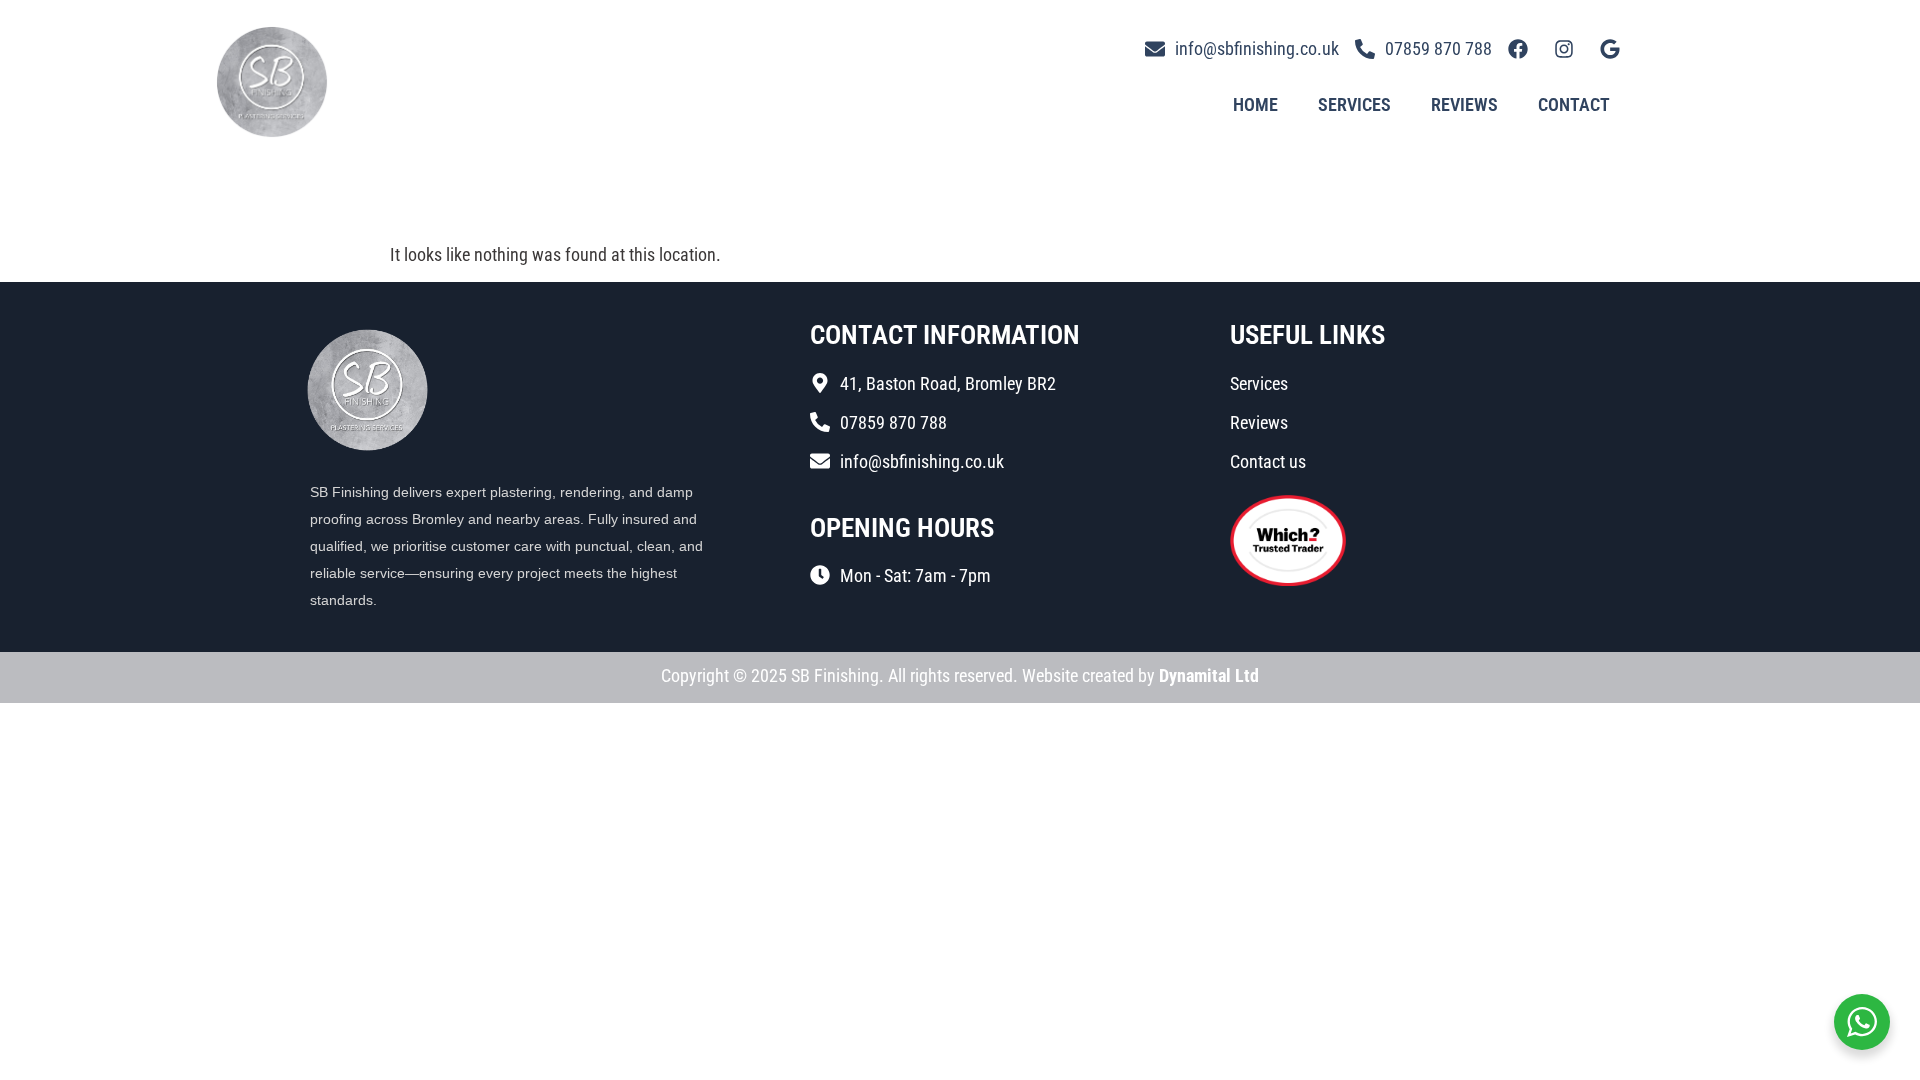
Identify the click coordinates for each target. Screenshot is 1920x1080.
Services (1354, 104)
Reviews (1464, 104)
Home (1255, 104)
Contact (1574, 104)
